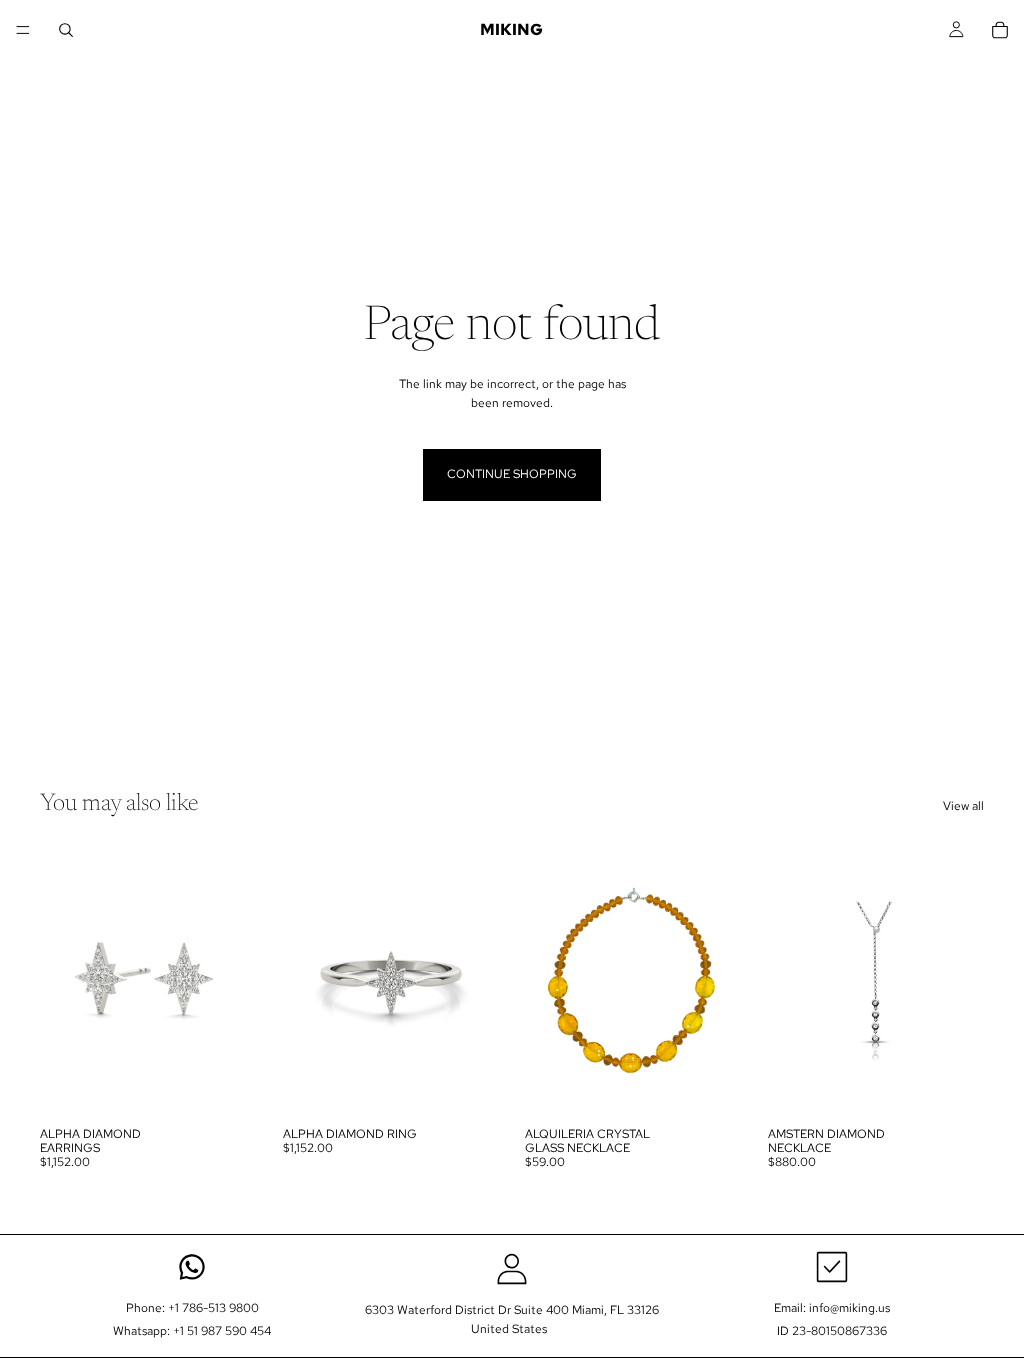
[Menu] (23, 30)
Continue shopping (512, 474)
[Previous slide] (62, 981)
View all (963, 806)
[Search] (66, 30)
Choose (243, 1085)
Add (728, 1085)
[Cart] (1000, 30)
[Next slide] (235, 981)
